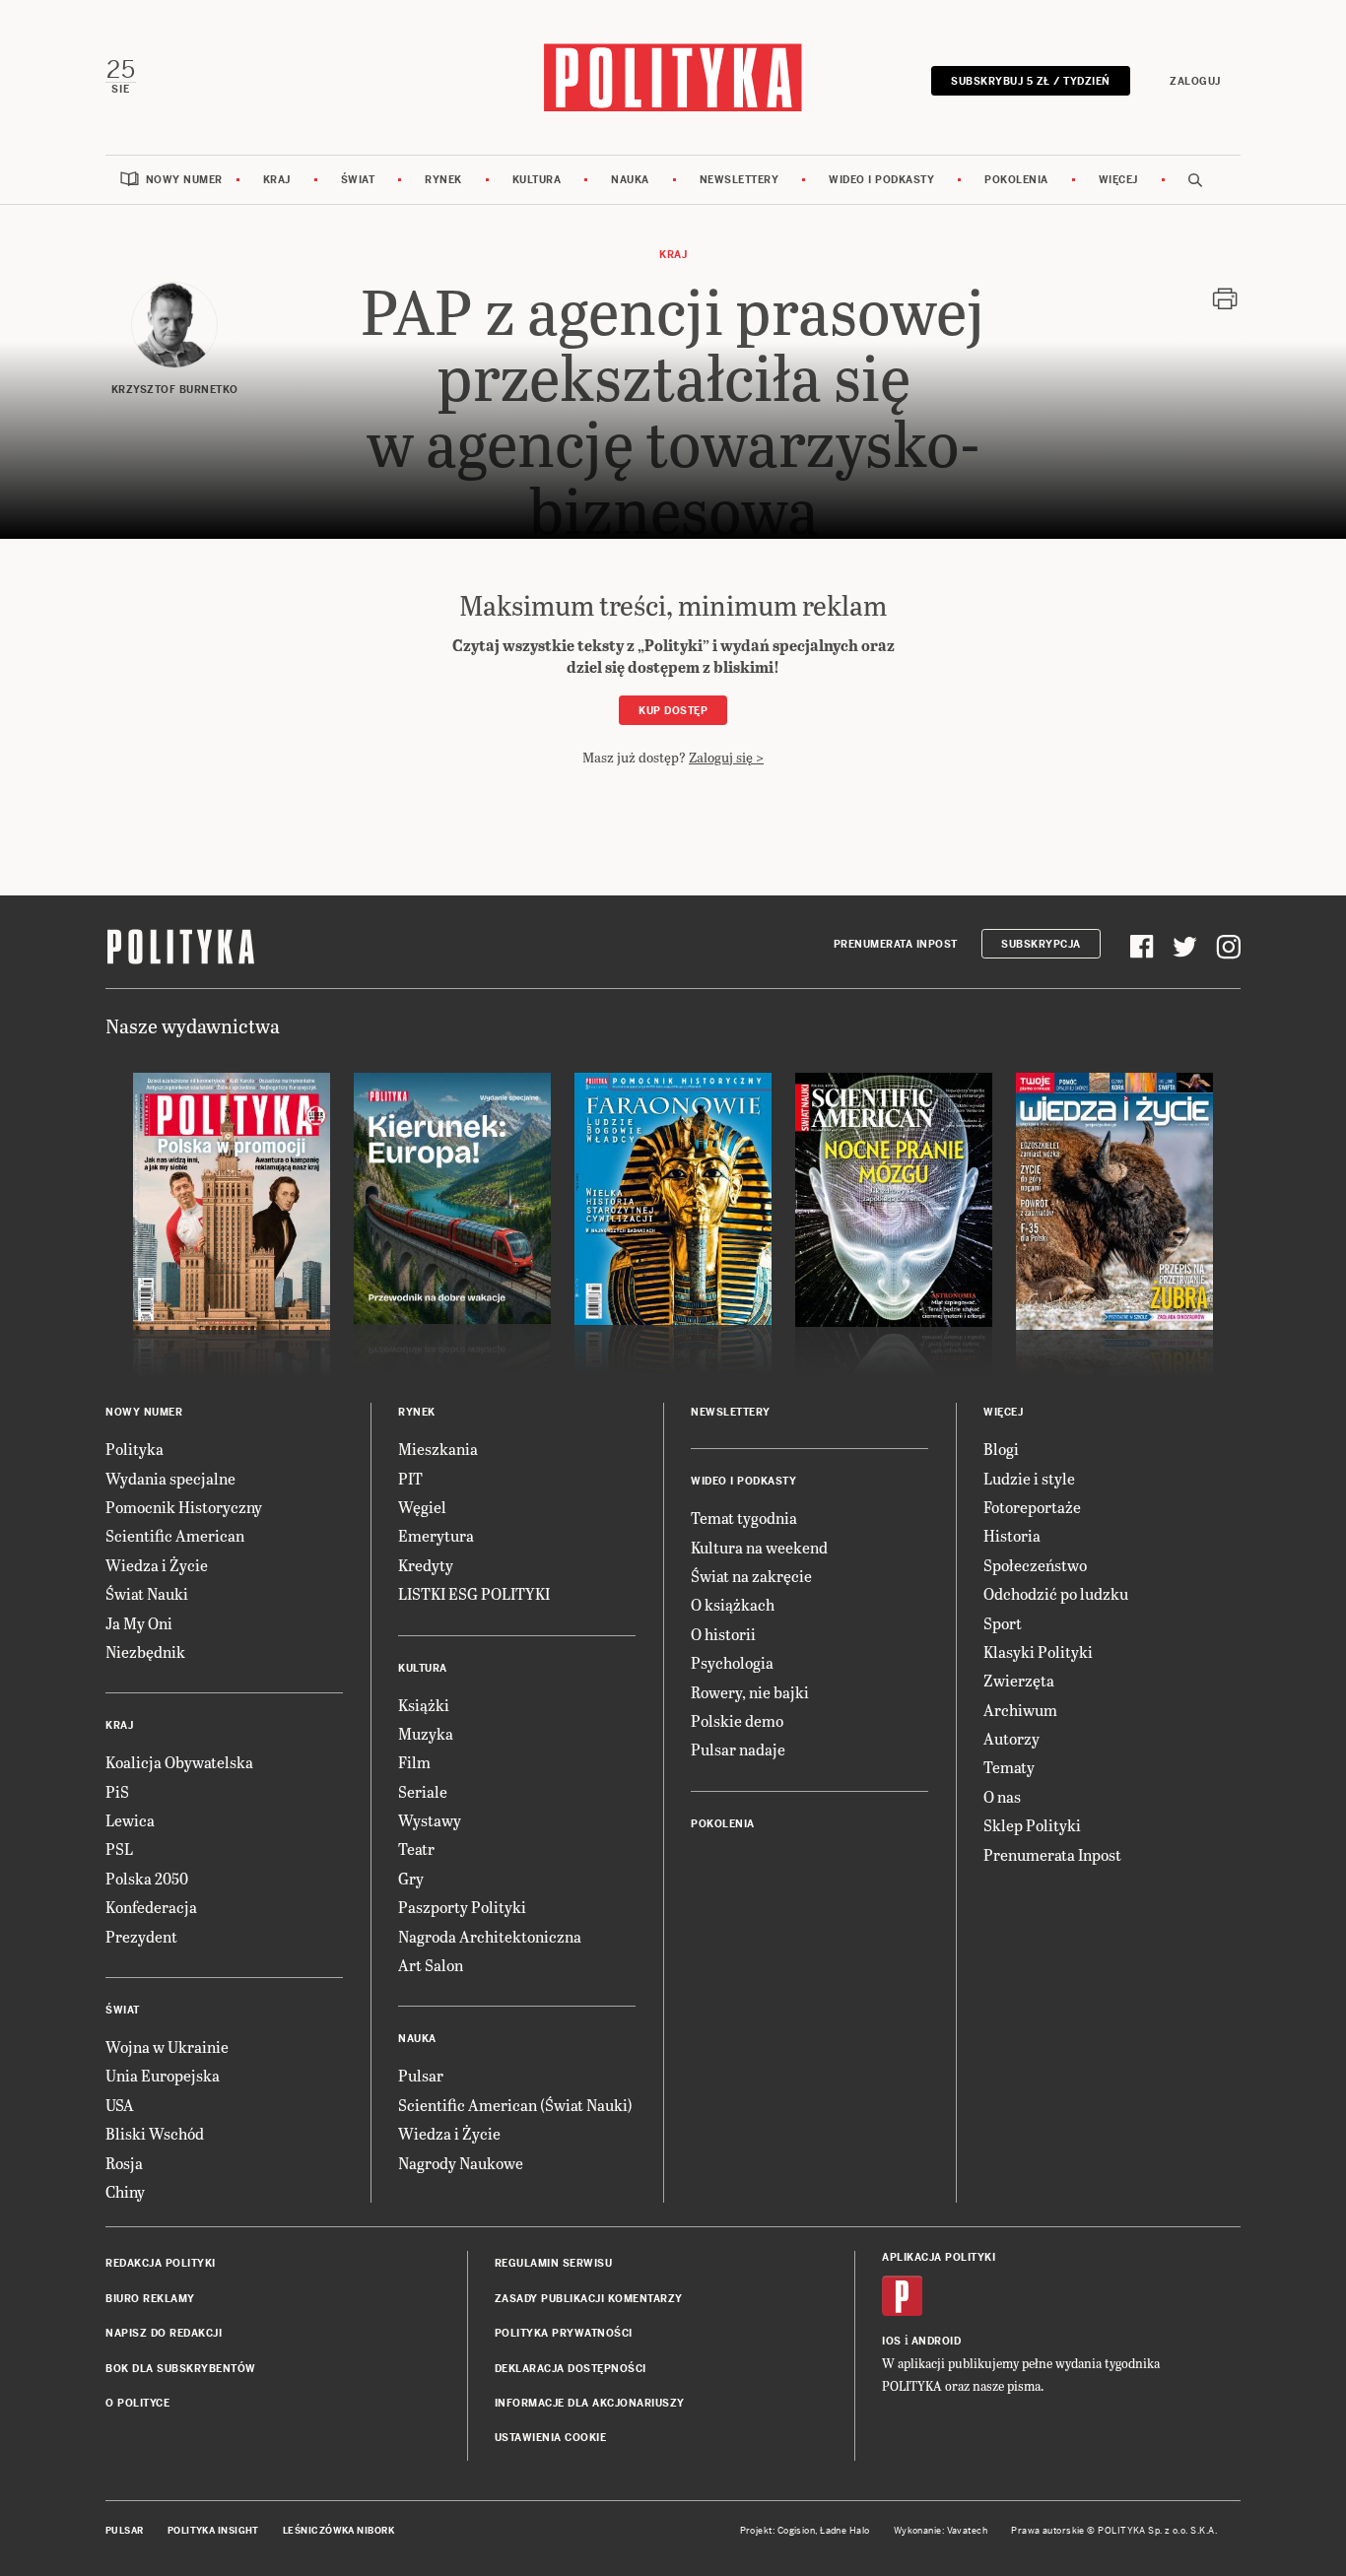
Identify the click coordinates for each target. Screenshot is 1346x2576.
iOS (892, 2341)
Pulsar (421, 2075)
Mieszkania (438, 1449)
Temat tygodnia (744, 1518)
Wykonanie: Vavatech (941, 2531)
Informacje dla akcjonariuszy (590, 2403)
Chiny (125, 2191)
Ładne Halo (845, 2531)
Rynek (443, 180)
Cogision (797, 2531)
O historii (723, 1634)
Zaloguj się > (726, 757)
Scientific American (175, 1535)
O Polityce (137, 2403)
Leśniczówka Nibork (338, 2531)
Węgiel (422, 1507)
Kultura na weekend (759, 1547)
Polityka (135, 1449)
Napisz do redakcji (164, 2333)
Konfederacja (151, 1907)
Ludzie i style (1029, 1478)
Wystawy (430, 1820)
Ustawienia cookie (551, 2438)
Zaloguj (1195, 81)
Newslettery (740, 180)
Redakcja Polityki (161, 2263)
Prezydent (141, 1936)
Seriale (423, 1791)
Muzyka (426, 1733)
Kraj (277, 180)
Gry (411, 1878)
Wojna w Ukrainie (167, 2047)
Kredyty (426, 1565)
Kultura (537, 180)
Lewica (130, 1820)
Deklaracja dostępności (571, 2369)
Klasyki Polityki (1038, 1651)
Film (414, 1762)
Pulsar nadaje (738, 1749)
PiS (117, 1791)
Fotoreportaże (1032, 1507)
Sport (1003, 1623)
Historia (1012, 1535)
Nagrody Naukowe (461, 2163)
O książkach (733, 1604)
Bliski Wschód (155, 2133)
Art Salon (431, 1965)
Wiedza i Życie (157, 1565)
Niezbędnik (145, 1651)
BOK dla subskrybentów (181, 2369)
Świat (358, 180)
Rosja (124, 2163)
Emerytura (436, 1535)
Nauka (630, 180)
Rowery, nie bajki (750, 1692)
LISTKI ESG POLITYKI (474, 1593)
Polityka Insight (213, 2531)
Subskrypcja (1041, 944)
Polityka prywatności (564, 2333)
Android (937, 2341)
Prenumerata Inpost (896, 944)
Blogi (1001, 1449)
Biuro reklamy (150, 2299)
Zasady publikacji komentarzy (589, 2299)
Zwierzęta (1019, 1680)
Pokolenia (1016, 180)
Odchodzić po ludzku (1056, 1593)
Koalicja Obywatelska (179, 1762)
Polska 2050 (147, 1878)
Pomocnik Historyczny (184, 1507)
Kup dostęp (673, 711)
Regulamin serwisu (554, 2263)
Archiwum (1020, 1710)
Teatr (416, 1849)
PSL (119, 1849)
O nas (1002, 1796)
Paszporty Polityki (462, 1907)
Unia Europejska (163, 2075)
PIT (410, 1478)
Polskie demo (737, 1720)
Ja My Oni (139, 1623)
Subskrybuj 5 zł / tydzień (1031, 81)
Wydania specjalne (170, 1478)
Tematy (1009, 1767)
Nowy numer (184, 180)
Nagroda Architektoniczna (490, 1936)
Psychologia (732, 1662)
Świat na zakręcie (751, 1576)
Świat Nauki (147, 1593)
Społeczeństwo (1035, 1565)
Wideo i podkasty (881, 180)
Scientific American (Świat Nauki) (515, 2105)
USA (120, 2105)
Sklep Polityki (1032, 1825)
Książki (424, 1705)
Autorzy (1011, 1738)
